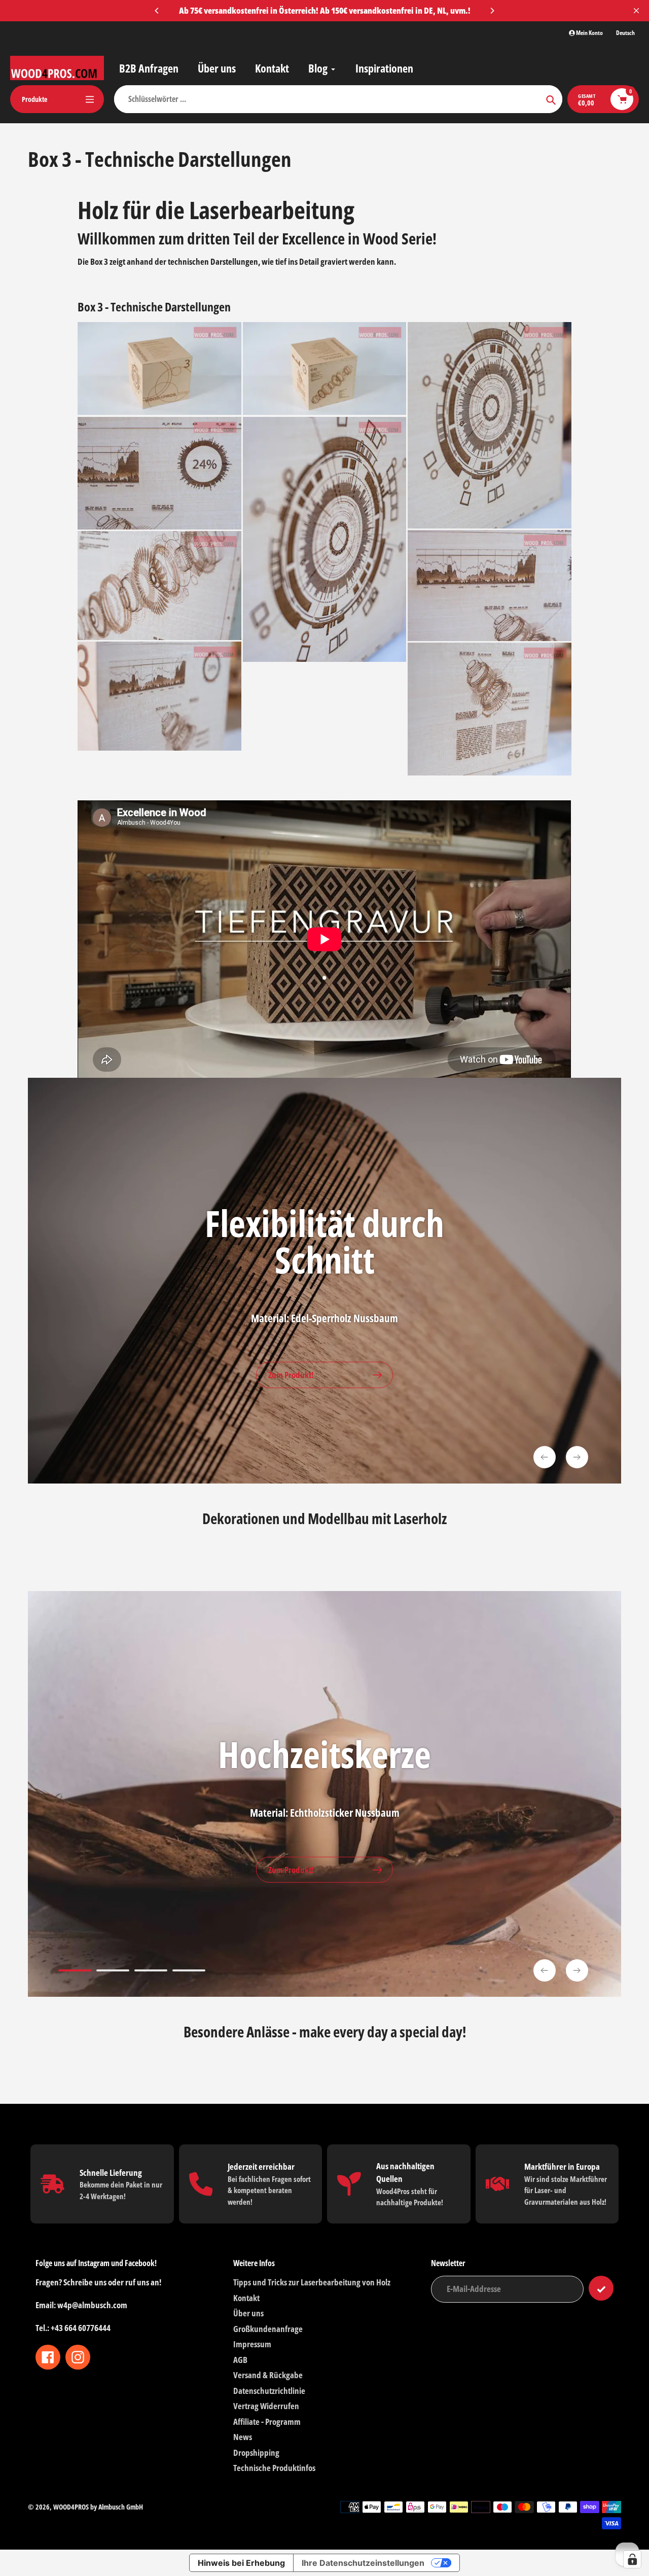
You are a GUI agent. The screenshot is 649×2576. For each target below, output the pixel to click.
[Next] (492, 11)
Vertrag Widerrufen (266, 2406)
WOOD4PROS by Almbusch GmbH (98, 2507)
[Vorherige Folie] (545, 1457)
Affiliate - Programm (267, 2422)
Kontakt (246, 2298)
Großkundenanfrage (268, 2329)
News (243, 2437)
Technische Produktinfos (274, 2468)
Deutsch (625, 33)
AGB (240, 2360)
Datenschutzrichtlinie (269, 2391)
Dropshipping (256, 2453)
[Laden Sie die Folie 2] (113, 1972)
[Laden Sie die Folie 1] (75, 1972)
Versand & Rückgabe (268, 2375)
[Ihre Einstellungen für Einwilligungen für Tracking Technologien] (632, 2559)
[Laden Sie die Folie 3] (151, 1972)
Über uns (248, 2313)
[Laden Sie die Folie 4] (189, 1972)
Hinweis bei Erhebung (241, 2563)
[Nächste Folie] (577, 1457)
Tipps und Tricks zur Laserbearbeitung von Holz (312, 2282)
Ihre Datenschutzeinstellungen (363, 2563)
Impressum (252, 2344)
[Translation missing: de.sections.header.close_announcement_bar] (636, 11)
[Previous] (157, 11)
